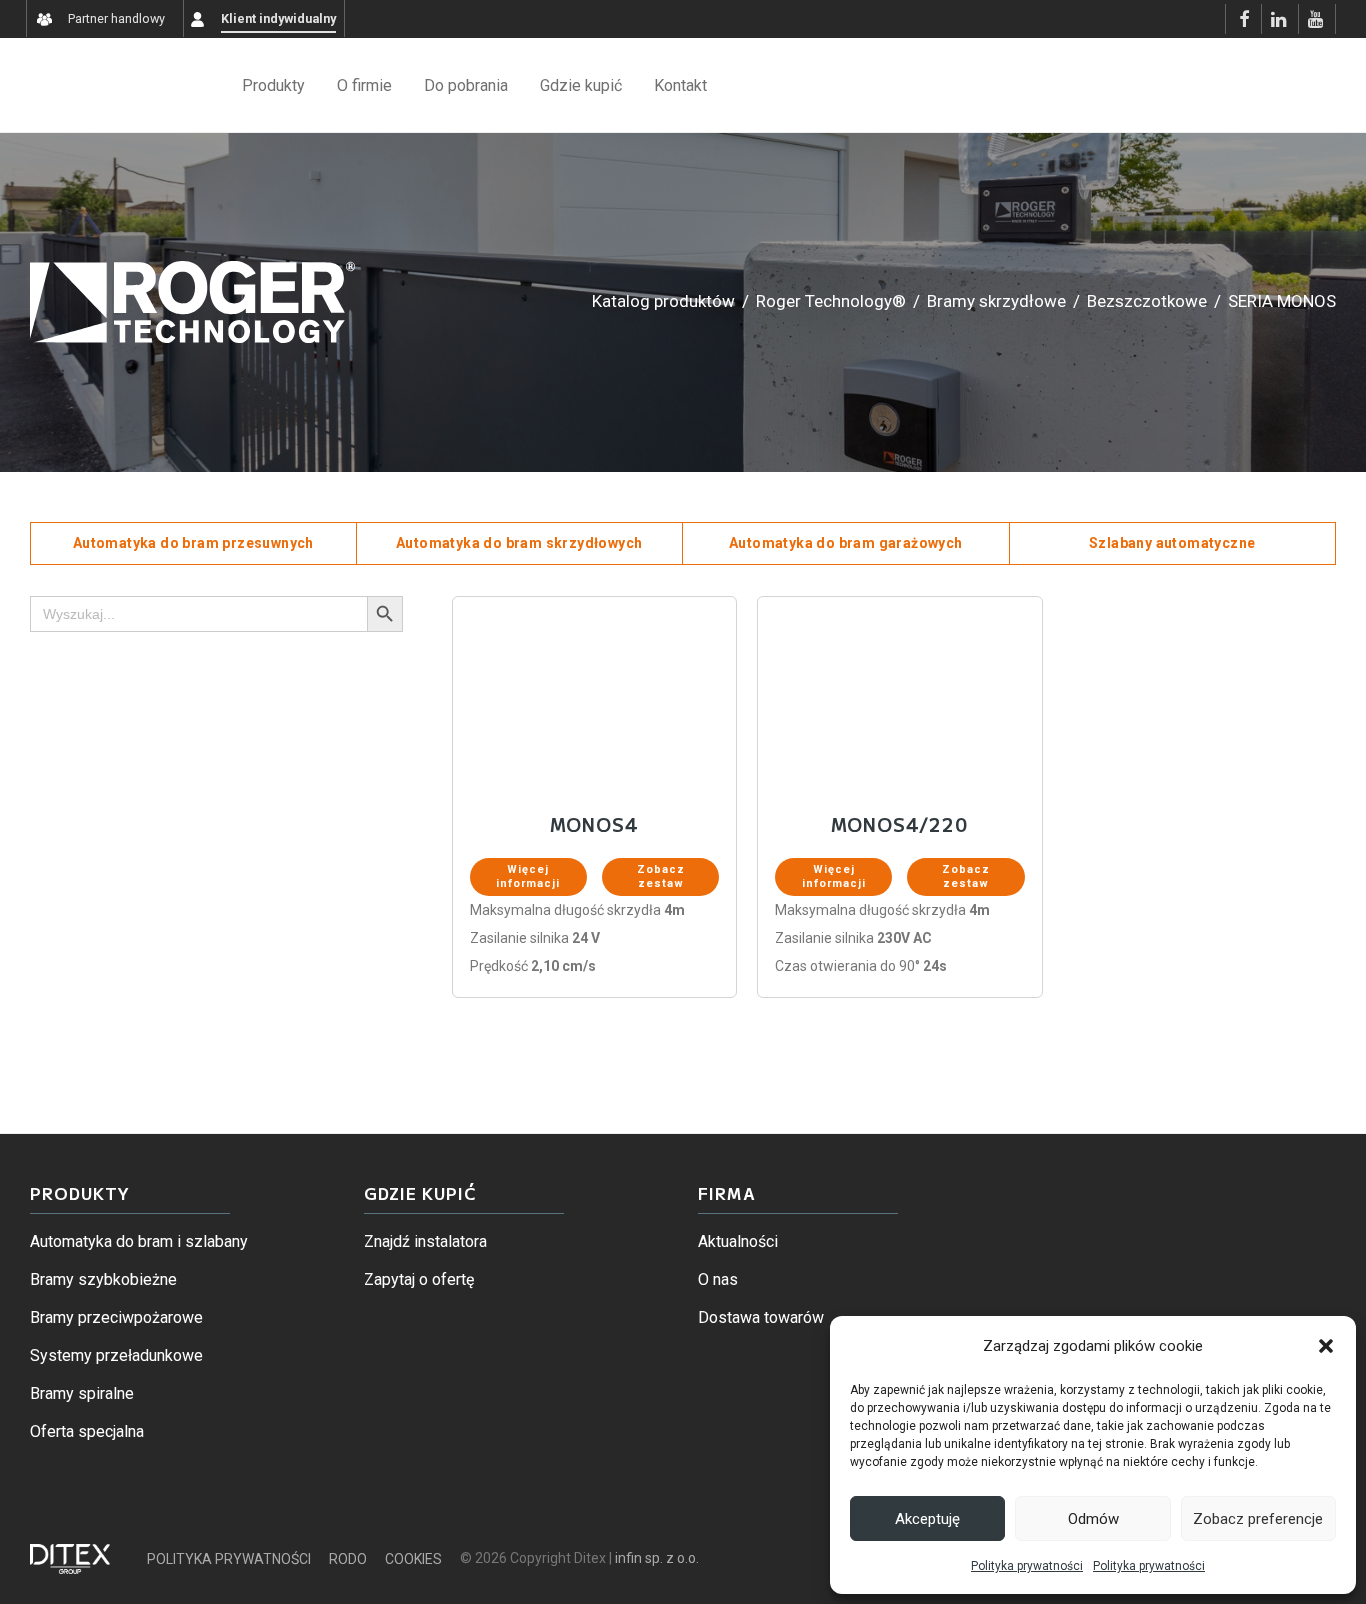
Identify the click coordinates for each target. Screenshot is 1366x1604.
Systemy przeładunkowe (116, 1355)
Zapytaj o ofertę (419, 1279)
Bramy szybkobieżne (103, 1279)
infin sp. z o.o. (657, 1558)
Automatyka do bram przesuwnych (193, 543)
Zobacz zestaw (661, 876)
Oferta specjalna (87, 1431)
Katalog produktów (663, 301)
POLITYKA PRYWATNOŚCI (229, 1559)
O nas (718, 1279)
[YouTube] (1317, 19)
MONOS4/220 (899, 825)
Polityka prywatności (1027, 1566)
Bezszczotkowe (1147, 301)
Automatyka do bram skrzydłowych (519, 543)
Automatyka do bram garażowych (846, 543)
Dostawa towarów (761, 1317)
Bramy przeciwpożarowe (116, 1317)
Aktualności (738, 1241)
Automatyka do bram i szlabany (139, 1241)
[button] (1326, 1346)
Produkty (273, 85)
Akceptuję (927, 1519)
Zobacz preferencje (1258, 1519)
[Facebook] (1244, 19)
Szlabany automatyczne (1172, 543)
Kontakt (680, 85)
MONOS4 (594, 825)
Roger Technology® (831, 301)
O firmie (364, 85)
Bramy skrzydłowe (996, 301)
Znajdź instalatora (425, 1241)
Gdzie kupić (581, 85)
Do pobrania (466, 85)
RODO (348, 1559)
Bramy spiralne (82, 1393)
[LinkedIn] (1280, 19)
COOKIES (413, 1559)
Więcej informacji (528, 876)
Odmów (1093, 1519)
